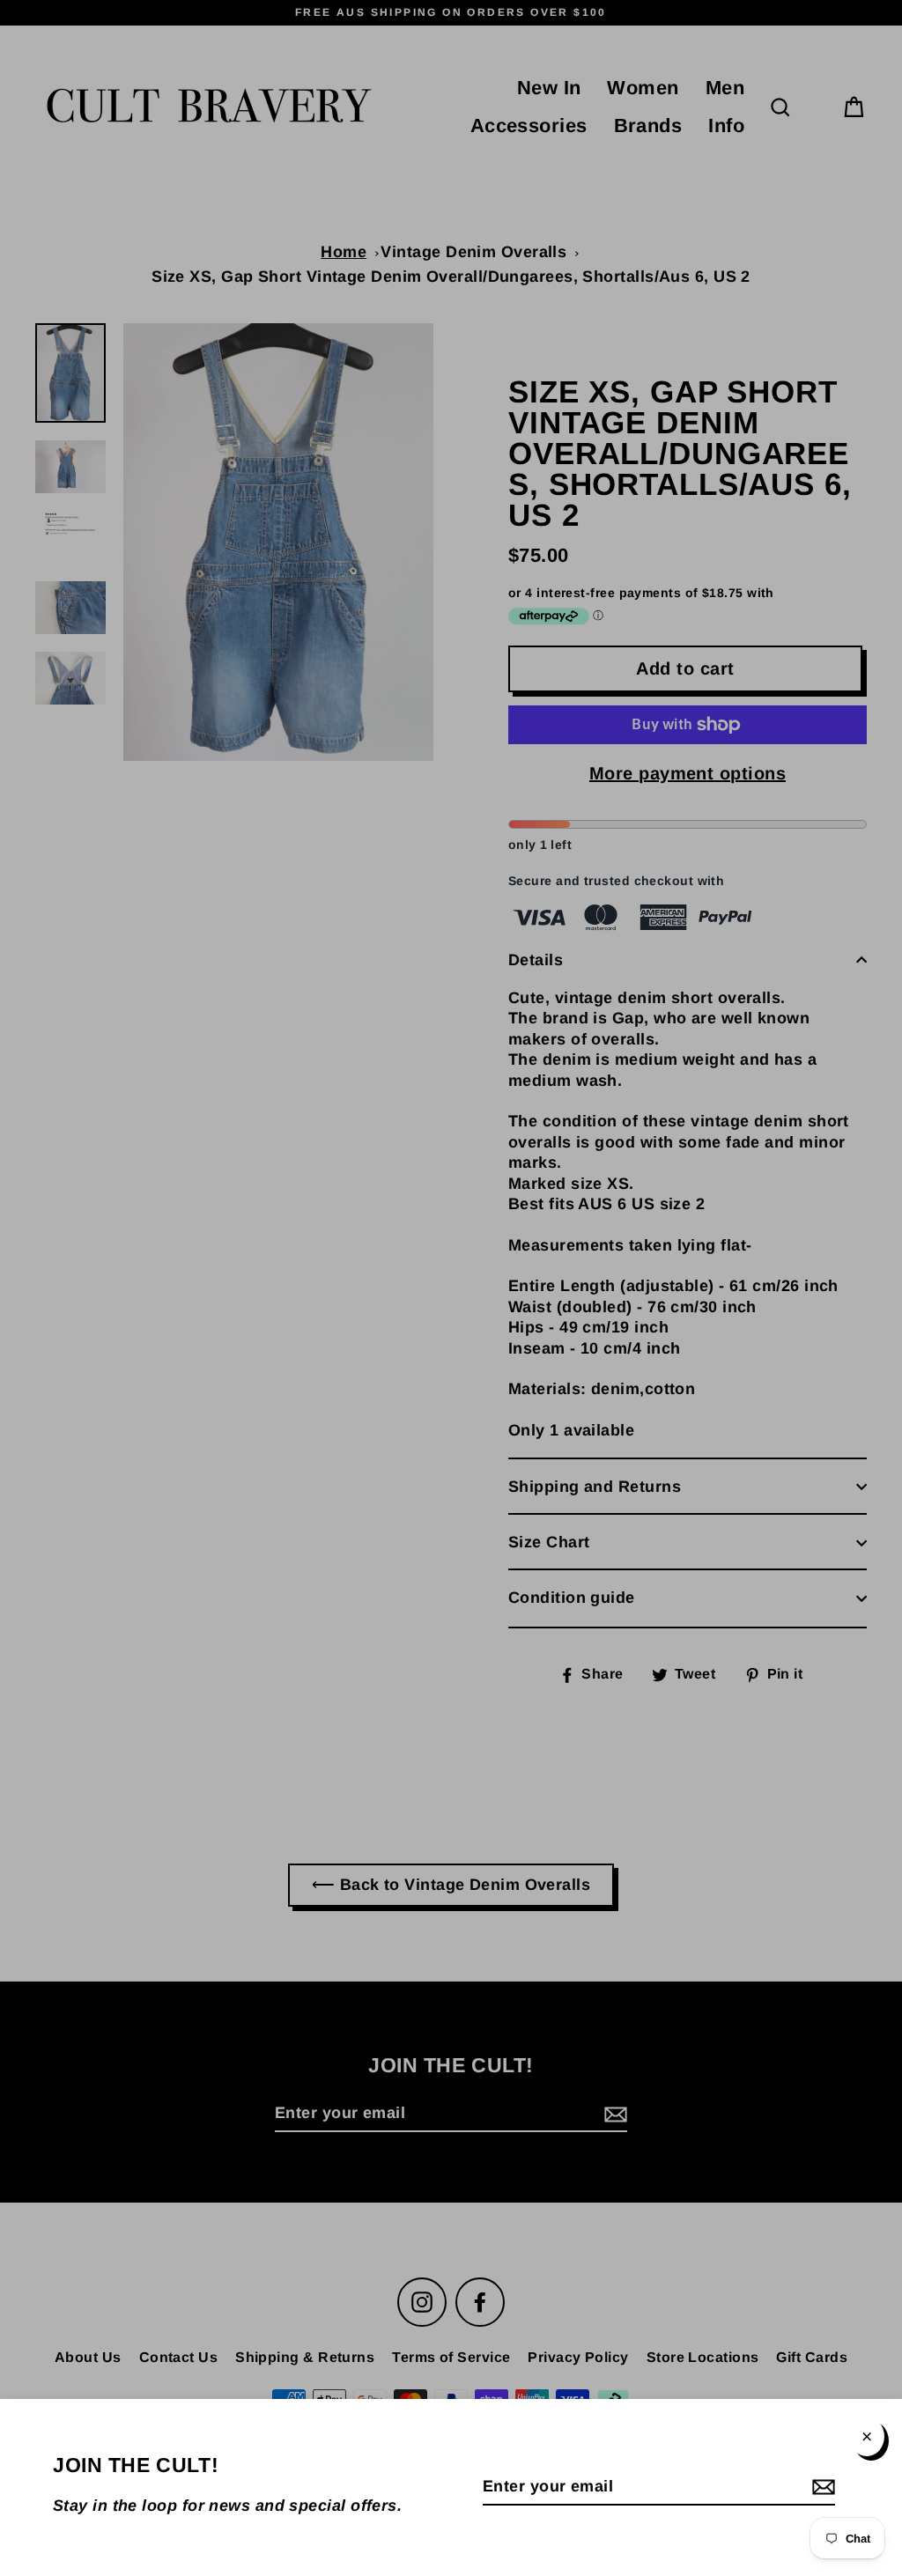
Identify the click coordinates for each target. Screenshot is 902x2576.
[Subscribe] (821, 2487)
